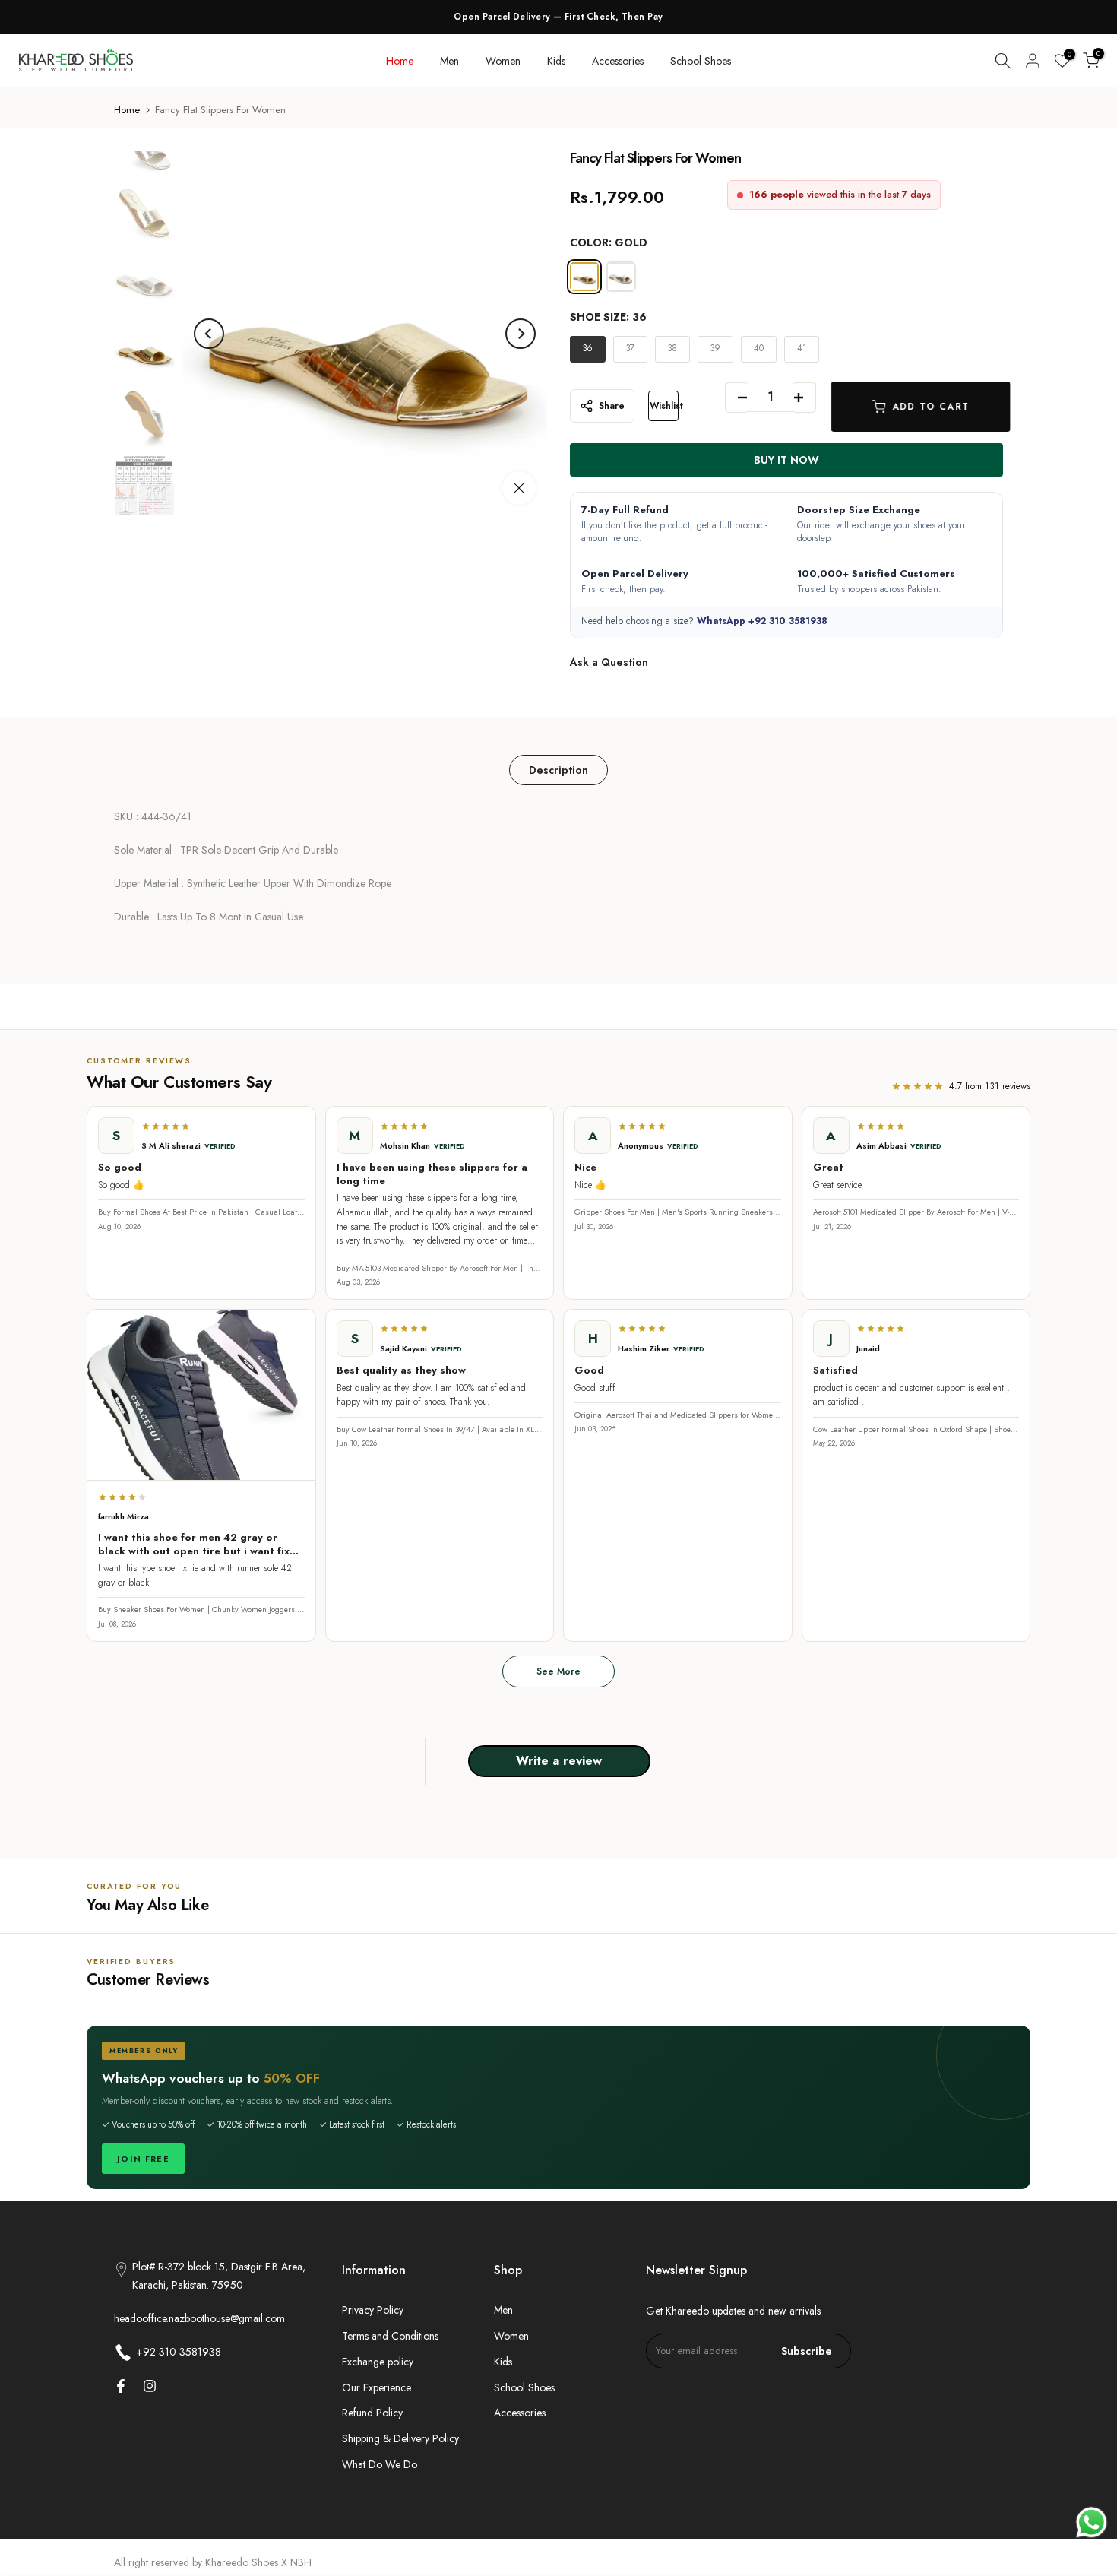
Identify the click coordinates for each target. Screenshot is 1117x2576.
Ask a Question (609, 662)
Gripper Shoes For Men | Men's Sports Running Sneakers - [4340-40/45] (678, 1212)
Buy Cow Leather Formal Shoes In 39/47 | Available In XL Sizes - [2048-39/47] (440, 1430)
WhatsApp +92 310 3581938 (762, 621)
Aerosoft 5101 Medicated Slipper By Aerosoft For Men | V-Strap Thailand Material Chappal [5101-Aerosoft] (916, 1212)
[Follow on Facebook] (121, 2386)
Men (449, 61)
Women (503, 61)
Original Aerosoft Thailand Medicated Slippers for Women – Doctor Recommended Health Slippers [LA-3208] (678, 1415)
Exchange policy (378, 2362)
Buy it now (786, 460)
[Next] (521, 334)
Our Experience (377, 2387)
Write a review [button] (559, 1761)
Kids (556, 61)
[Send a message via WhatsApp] (1092, 2522)
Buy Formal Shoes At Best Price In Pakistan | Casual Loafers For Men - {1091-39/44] (201, 1212)
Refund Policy (372, 2413)
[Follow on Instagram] (150, 2386)
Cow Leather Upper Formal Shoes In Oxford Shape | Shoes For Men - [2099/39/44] (916, 1430)
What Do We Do (380, 2464)
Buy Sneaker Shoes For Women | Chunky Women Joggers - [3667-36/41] (201, 1610)
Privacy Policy (373, 2310)
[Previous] (209, 334)
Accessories (618, 61)
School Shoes (701, 61)
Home (400, 61)
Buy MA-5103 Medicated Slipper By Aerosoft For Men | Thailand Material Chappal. (440, 1269)
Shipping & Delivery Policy (400, 2438)
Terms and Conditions (390, 2336)
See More (558, 1671)
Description (558, 770)
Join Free (143, 2159)
